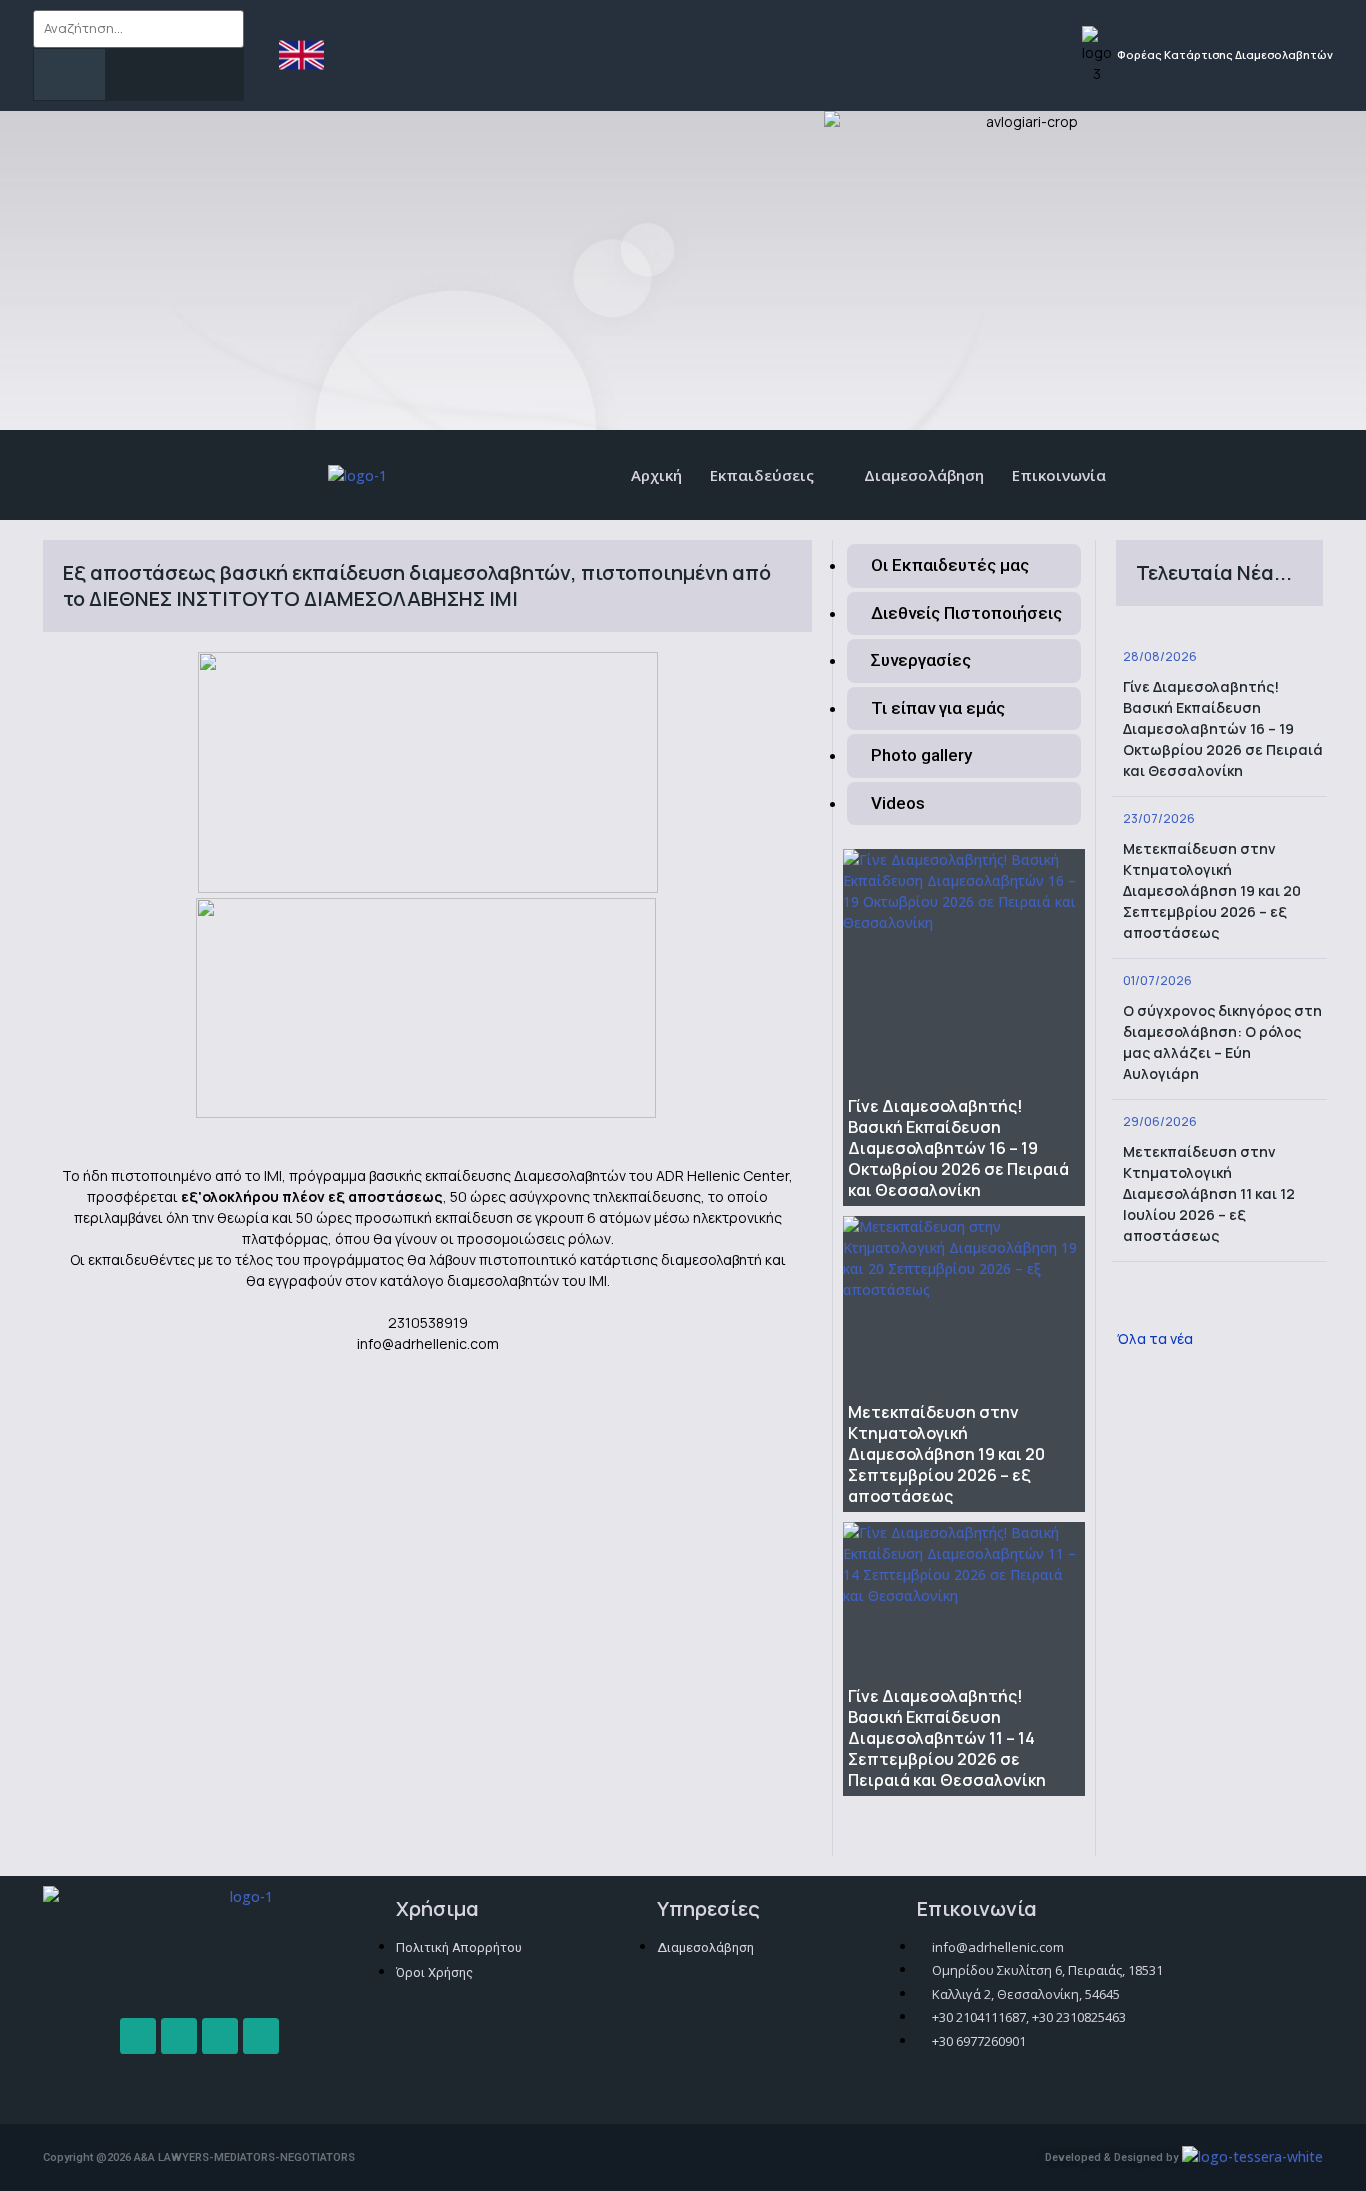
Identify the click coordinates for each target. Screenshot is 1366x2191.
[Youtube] (220, 2036)
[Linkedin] (261, 2036)
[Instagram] (179, 2036)
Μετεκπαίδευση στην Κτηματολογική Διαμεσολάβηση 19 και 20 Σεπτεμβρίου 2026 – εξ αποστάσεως (946, 1454)
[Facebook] (138, 2036)
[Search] (69, 74)
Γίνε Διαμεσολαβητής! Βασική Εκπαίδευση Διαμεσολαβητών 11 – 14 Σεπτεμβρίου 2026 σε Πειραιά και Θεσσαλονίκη (947, 1738)
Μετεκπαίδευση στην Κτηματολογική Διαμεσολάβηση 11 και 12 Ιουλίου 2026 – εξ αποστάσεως (1209, 1193)
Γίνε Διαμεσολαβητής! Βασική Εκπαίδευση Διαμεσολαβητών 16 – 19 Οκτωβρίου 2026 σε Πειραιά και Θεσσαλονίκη (958, 1148)
